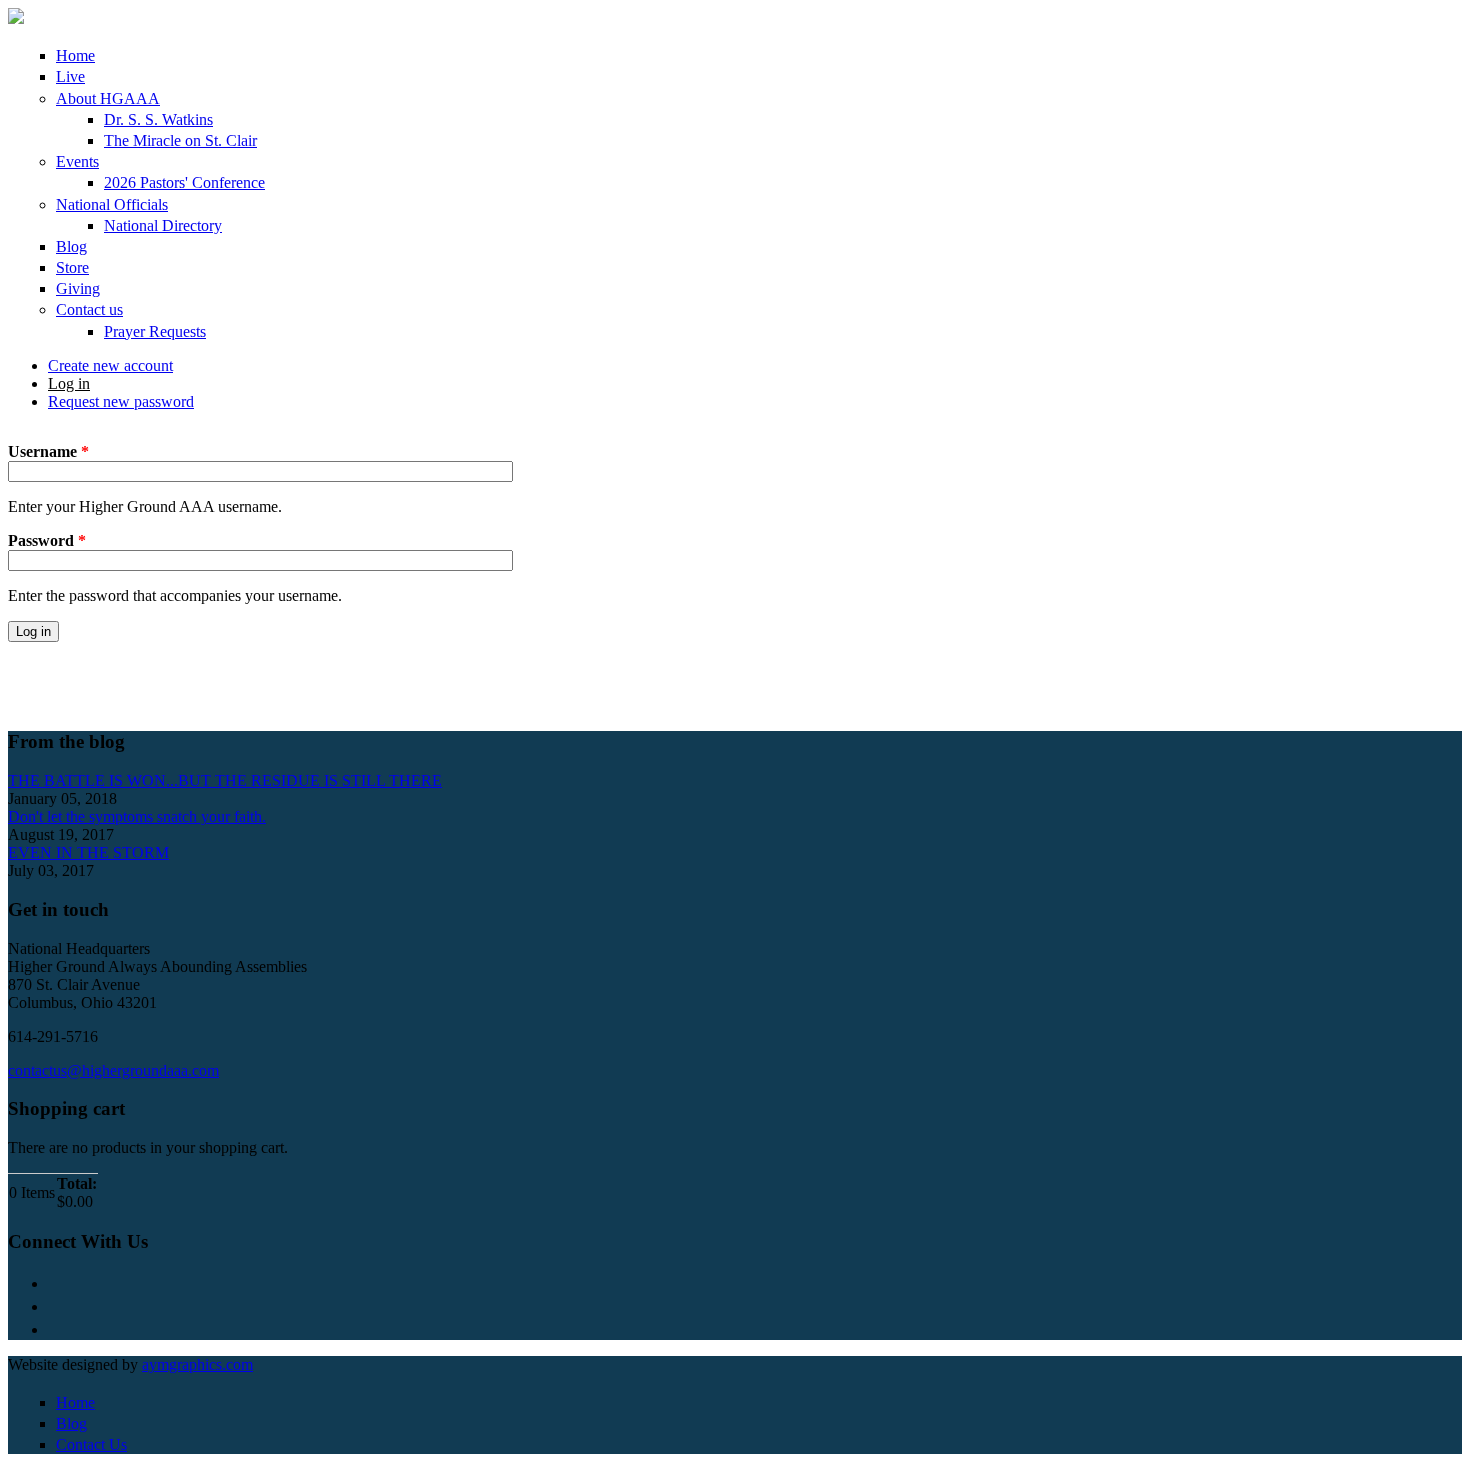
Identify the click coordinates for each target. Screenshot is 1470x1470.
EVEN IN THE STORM (88, 852)
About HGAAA (108, 98)
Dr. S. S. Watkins (158, 119)
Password (47, 540)
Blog (71, 246)
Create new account (110, 365)
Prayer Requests (155, 331)
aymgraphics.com (197, 1364)
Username (48, 451)
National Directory (163, 225)
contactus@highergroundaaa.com (113, 1070)
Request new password (121, 401)
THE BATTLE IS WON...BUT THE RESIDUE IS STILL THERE (225, 780)
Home (75, 55)
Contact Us (91, 1444)
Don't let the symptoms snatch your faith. (137, 816)
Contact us (89, 309)
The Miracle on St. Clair (180, 140)
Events (77, 161)
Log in (69, 383)
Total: (77, 1183)
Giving (78, 288)
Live (70, 76)
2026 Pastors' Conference (184, 182)
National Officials (112, 204)
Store (72, 267)
